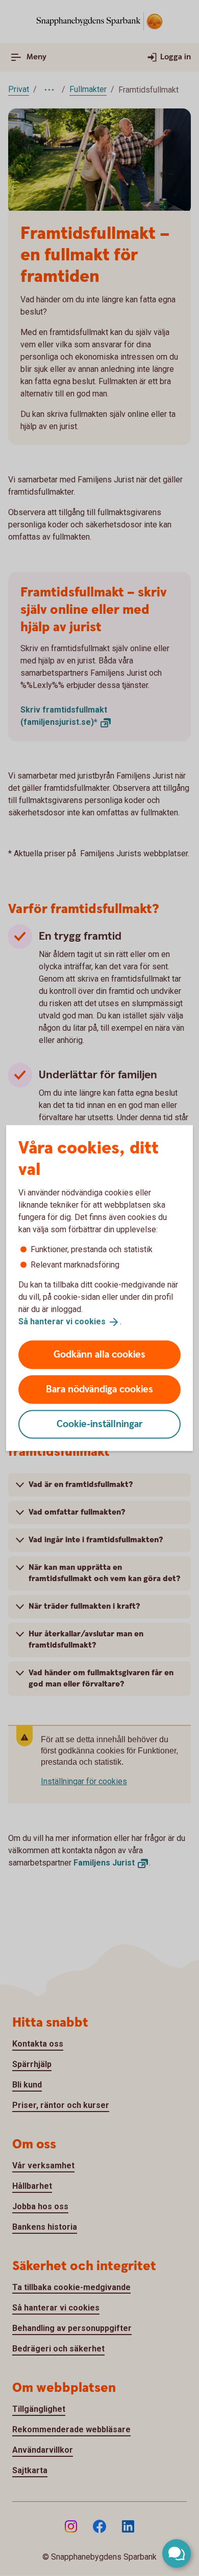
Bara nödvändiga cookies (99, 1389)
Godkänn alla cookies (99, 1354)
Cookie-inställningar (100, 1424)
